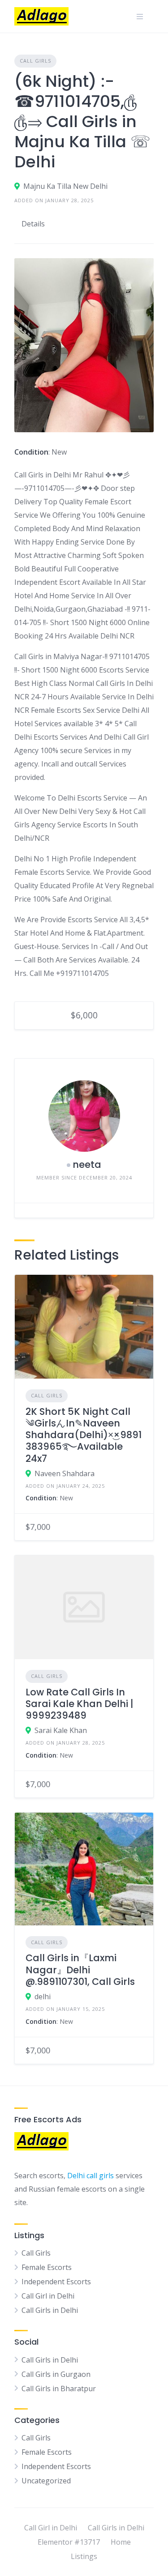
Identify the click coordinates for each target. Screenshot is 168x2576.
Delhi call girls (90, 2176)
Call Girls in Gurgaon (56, 2374)
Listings (84, 2556)
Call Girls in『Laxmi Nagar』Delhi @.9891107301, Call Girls (80, 1970)
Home (121, 2542)
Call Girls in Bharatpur (59, 2389)
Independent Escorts (56, 2282)
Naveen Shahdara (65, 1473)
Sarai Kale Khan (61, 1730)
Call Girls (35, 61)
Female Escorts (47, 2267)
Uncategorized (46, 2481)
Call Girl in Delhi (48, 2296)
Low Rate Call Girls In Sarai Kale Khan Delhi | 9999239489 (80, 1704)
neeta (87, 1165)
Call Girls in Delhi (50, 2310)
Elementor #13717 (69, 2542)
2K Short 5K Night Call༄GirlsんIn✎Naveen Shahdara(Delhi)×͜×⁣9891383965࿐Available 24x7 (84, 1435)
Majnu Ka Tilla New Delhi (65, 186)
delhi (43, 1997)
